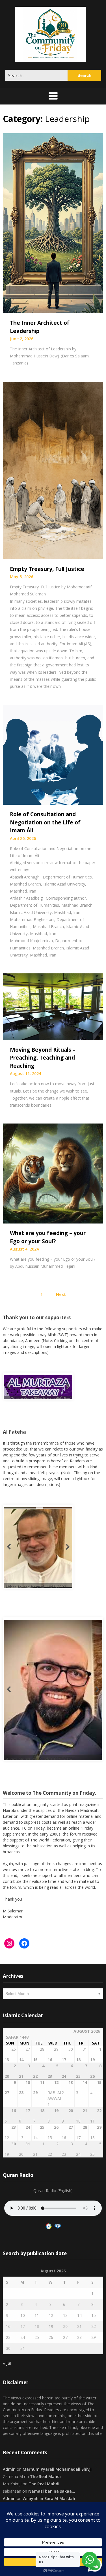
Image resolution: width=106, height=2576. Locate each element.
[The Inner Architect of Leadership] (53, 223)
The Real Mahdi (45, 2474)
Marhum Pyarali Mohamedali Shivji (57, 2467)
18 (37, 2324)
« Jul (7, 2361)
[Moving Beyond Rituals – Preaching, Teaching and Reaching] (53, 1006)
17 (23, 2324)
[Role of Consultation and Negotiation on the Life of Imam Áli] (53, 754)
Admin (9, 2467)
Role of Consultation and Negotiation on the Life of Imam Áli (45, 822)
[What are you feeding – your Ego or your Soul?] (53, 1173)
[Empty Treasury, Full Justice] (53, 470)
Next (61, 1294)
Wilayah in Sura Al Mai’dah (49, 2496)
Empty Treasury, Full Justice (47, 569)
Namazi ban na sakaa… (52, 2489)
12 (51, 2313)
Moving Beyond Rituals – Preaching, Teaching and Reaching (43, 1058)
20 (65, 2324)
